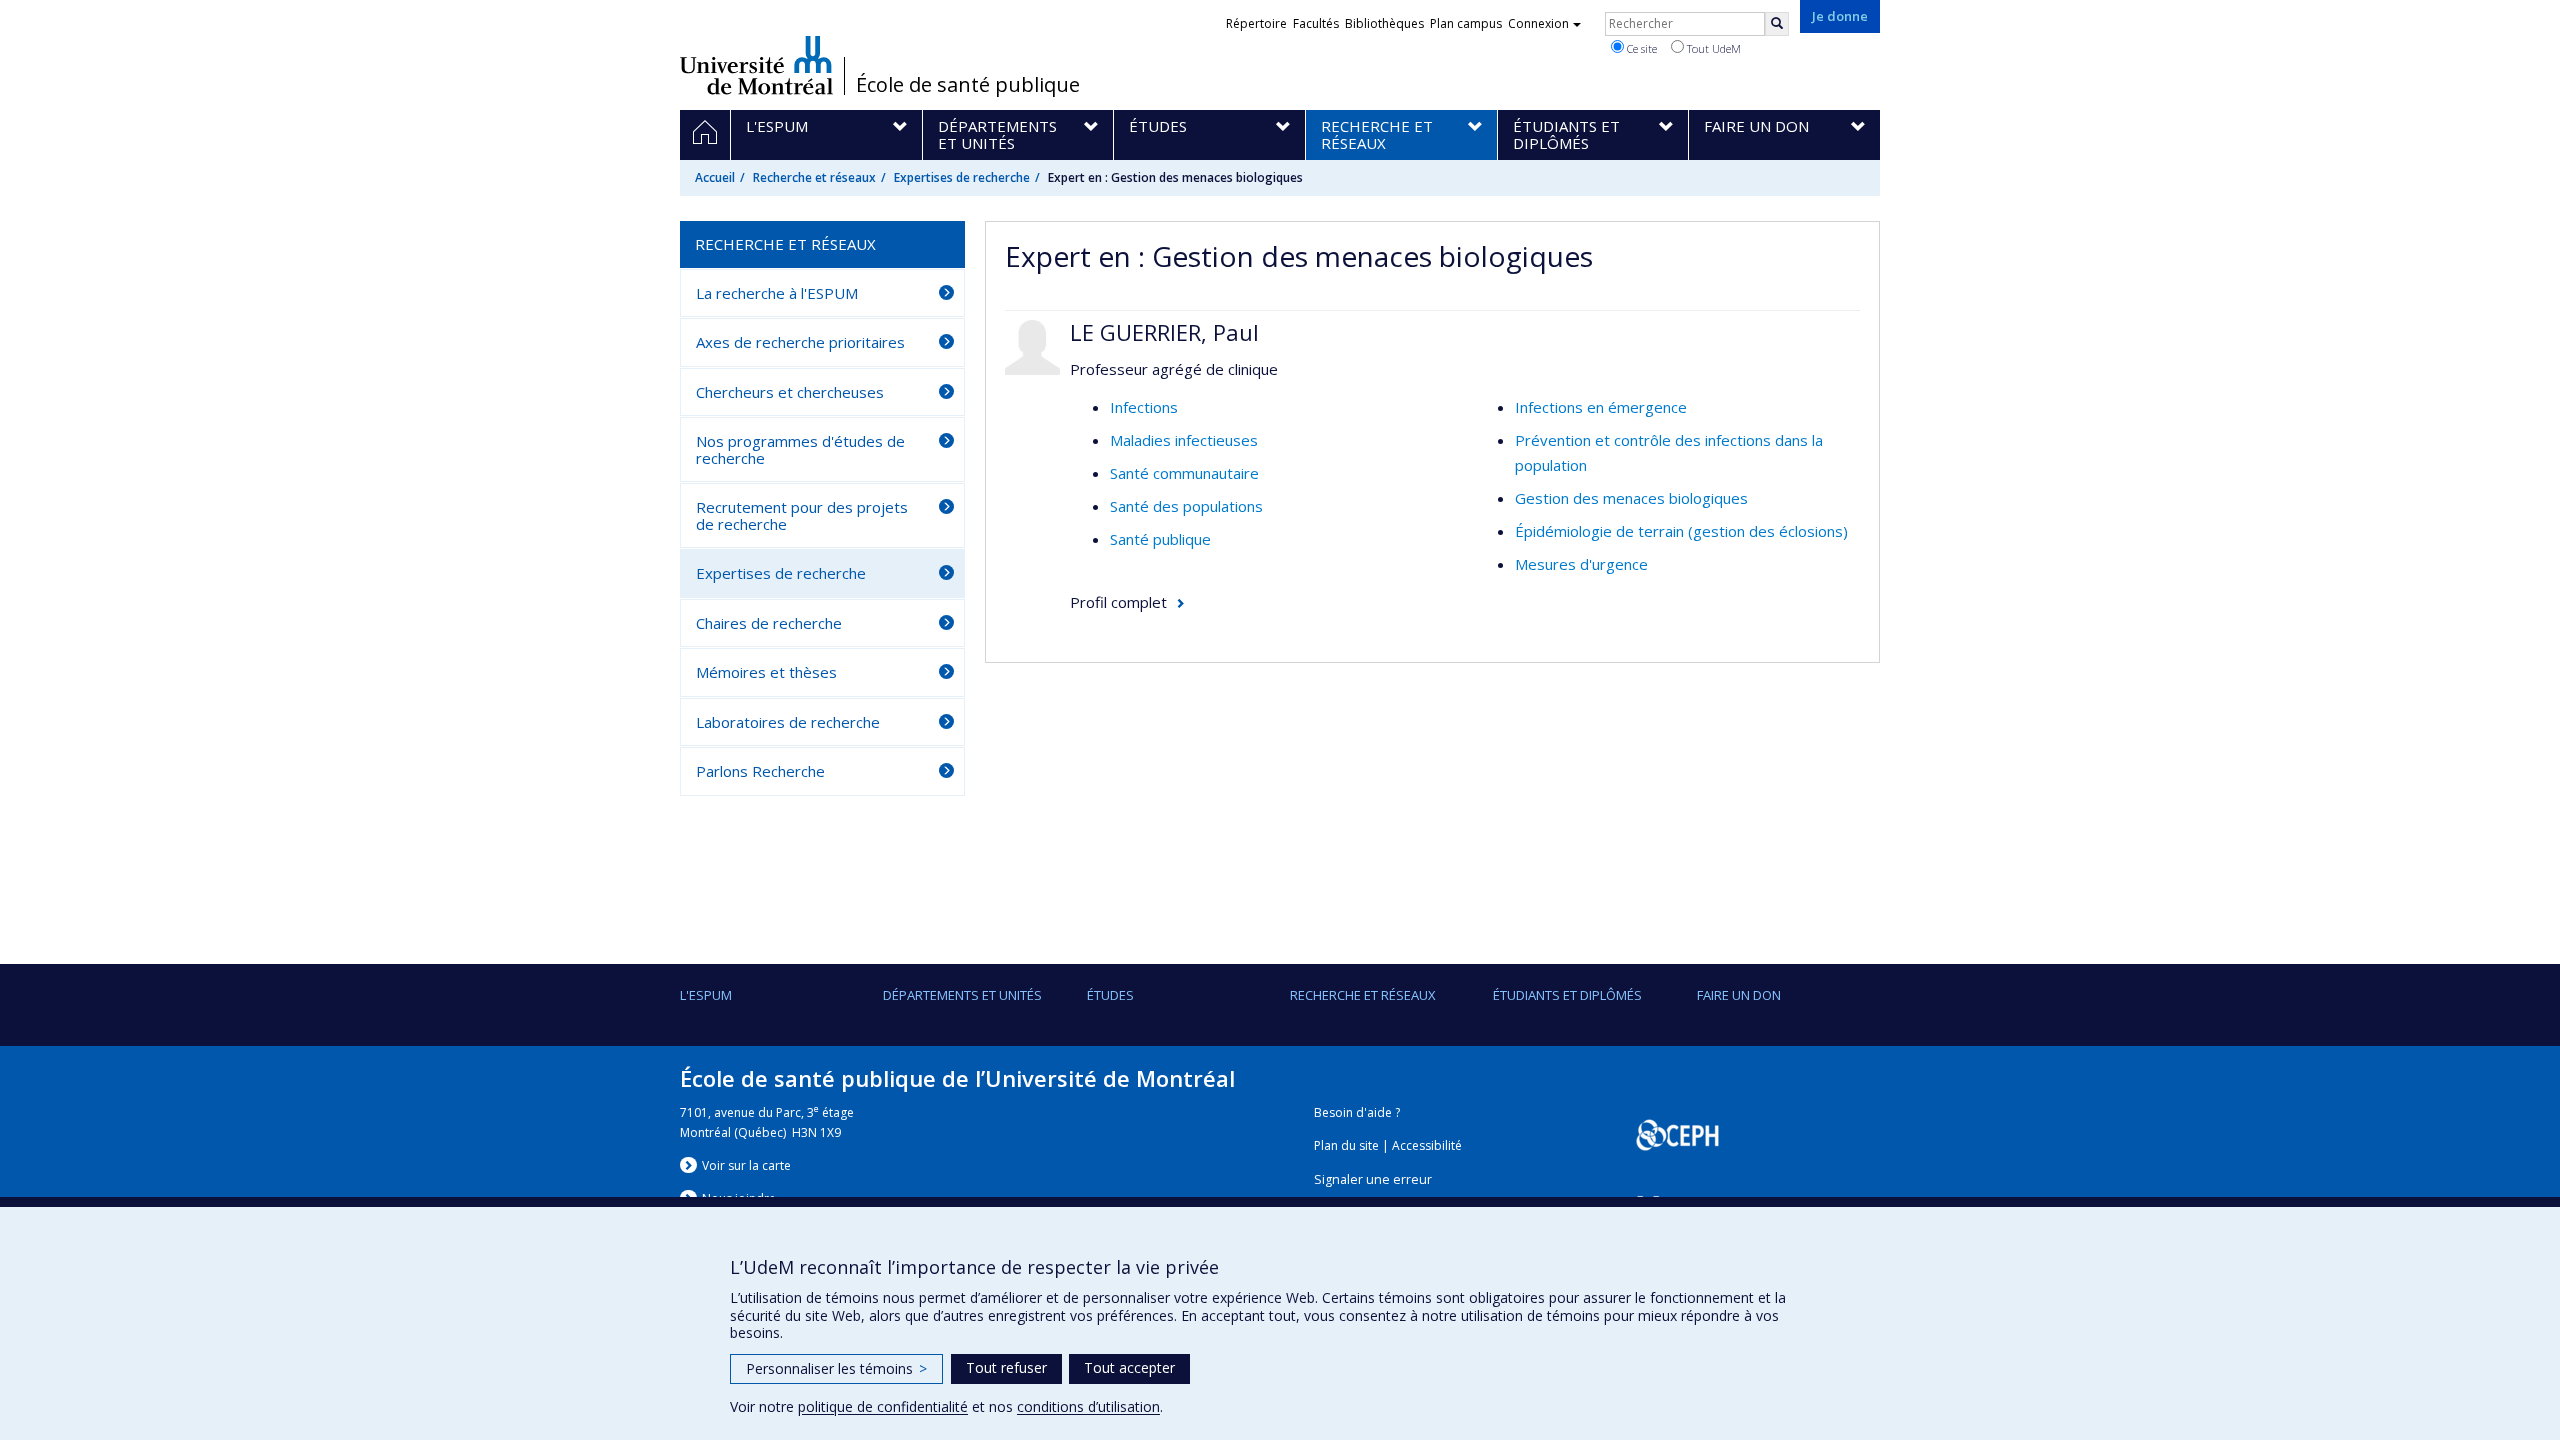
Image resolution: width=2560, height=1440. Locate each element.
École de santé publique (968, 85)
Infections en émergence (1601, 407)
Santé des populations (1186, 506)
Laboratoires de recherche (788, 722)
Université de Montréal (756, 65)
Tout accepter (1129, 1367)
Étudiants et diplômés (1567, 995)
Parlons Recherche (760, 771)
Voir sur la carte (746, 1165)
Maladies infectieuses (1184, 440)
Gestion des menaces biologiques (1631, 498)
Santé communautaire (1184, 473)
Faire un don (1739, 995)
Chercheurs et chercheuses (790, 392)
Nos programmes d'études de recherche (800, 449)
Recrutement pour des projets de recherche (802, 515)
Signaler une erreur (1373, 1179)
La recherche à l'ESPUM (777, 293)
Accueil (715, 177)
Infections (1144, 407)
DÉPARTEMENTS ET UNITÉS (962, 995)
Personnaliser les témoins (836, 1368)
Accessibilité (1427, 1145)
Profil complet (1118, 602)
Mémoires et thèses (766, 672)
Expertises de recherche (962, 177)
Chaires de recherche (769, 623)
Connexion (1538, 23)
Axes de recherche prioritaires (800, 342)
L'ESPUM (706, 995)
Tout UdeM (1712, 48)
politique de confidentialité (883, 1406)
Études (1110, 995)
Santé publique (1160, 539)
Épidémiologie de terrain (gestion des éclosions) (1681, 531)
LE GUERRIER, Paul (1164, 332)
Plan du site (1346, 1145)
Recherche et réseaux (814, 177)
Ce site (1640, 48)
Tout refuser (1006, 1367)
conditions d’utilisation (1088, 1406)
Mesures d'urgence (1581, 564)
